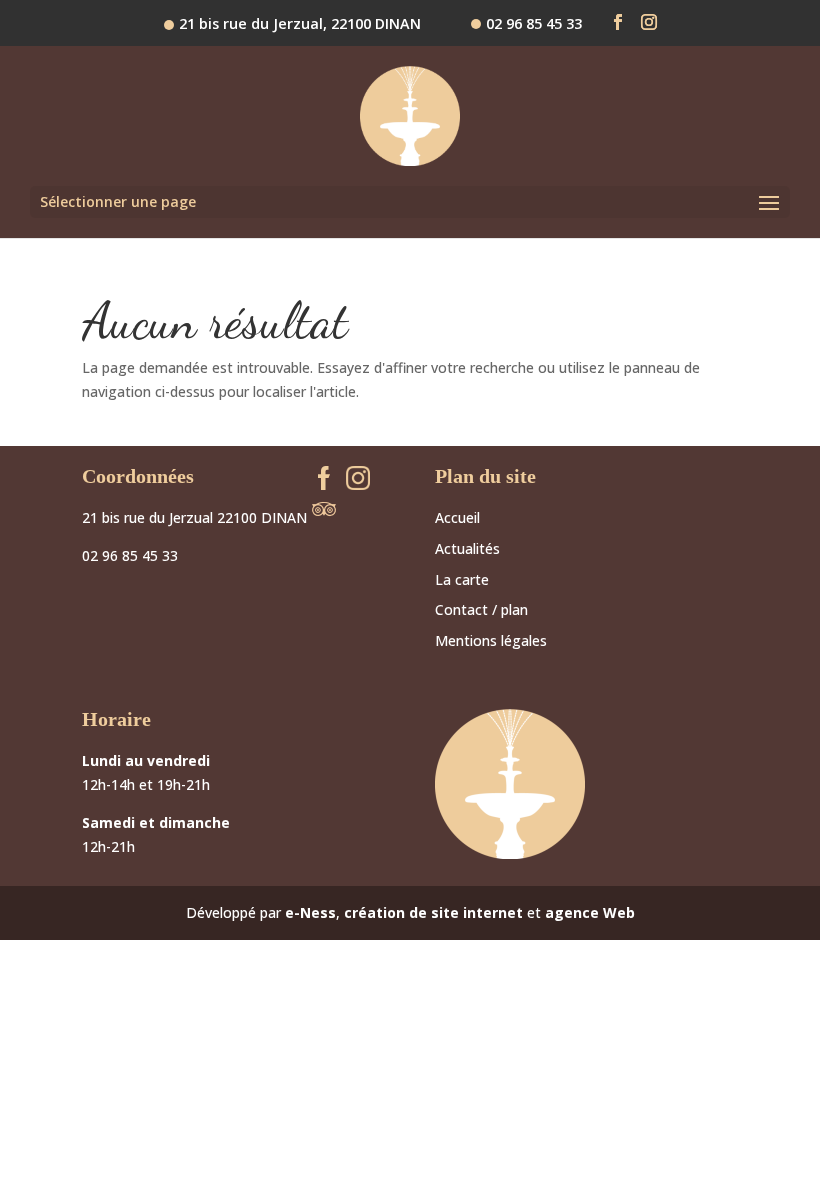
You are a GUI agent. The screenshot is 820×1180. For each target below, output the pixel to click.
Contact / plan (481, 609)
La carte (462, 579)
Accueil (457, 517)
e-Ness (310, 912)
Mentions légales (491, 640)
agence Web (590, 912)
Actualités (467, 548)
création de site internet (433, 912)
